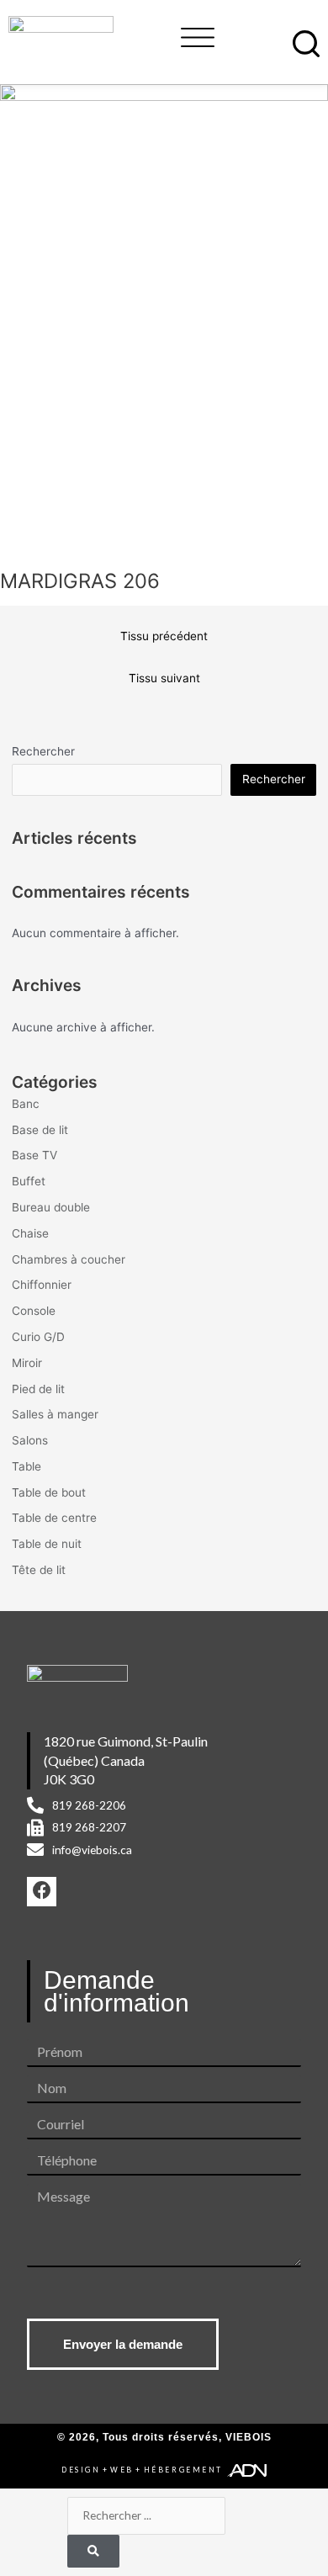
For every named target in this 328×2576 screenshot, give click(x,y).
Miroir (27, 1363)
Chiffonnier (42, 1285)
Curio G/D (38, 1337)
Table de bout (49, 1492)
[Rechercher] (93, 2551)
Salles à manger (55, 1414)
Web (122, 2470)
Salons (30, 1440)
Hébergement (183, 2470)
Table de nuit (47, 1544)
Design (81, 2470)
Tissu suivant (164, 678)
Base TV (34, 1155)
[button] (198, 35)
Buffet (29, 1181)
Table (26, 1466)
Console (34, 1311)
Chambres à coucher (69, 1259)
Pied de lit (38, 1389)
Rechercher (43, 751)
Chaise (30, 1233)
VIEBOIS (249, 2437)
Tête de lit (39, 1570)
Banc (26, 1104)
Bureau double (51, 1207)
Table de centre (54, 1518)
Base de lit (40, 1130)
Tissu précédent (164, 636)
